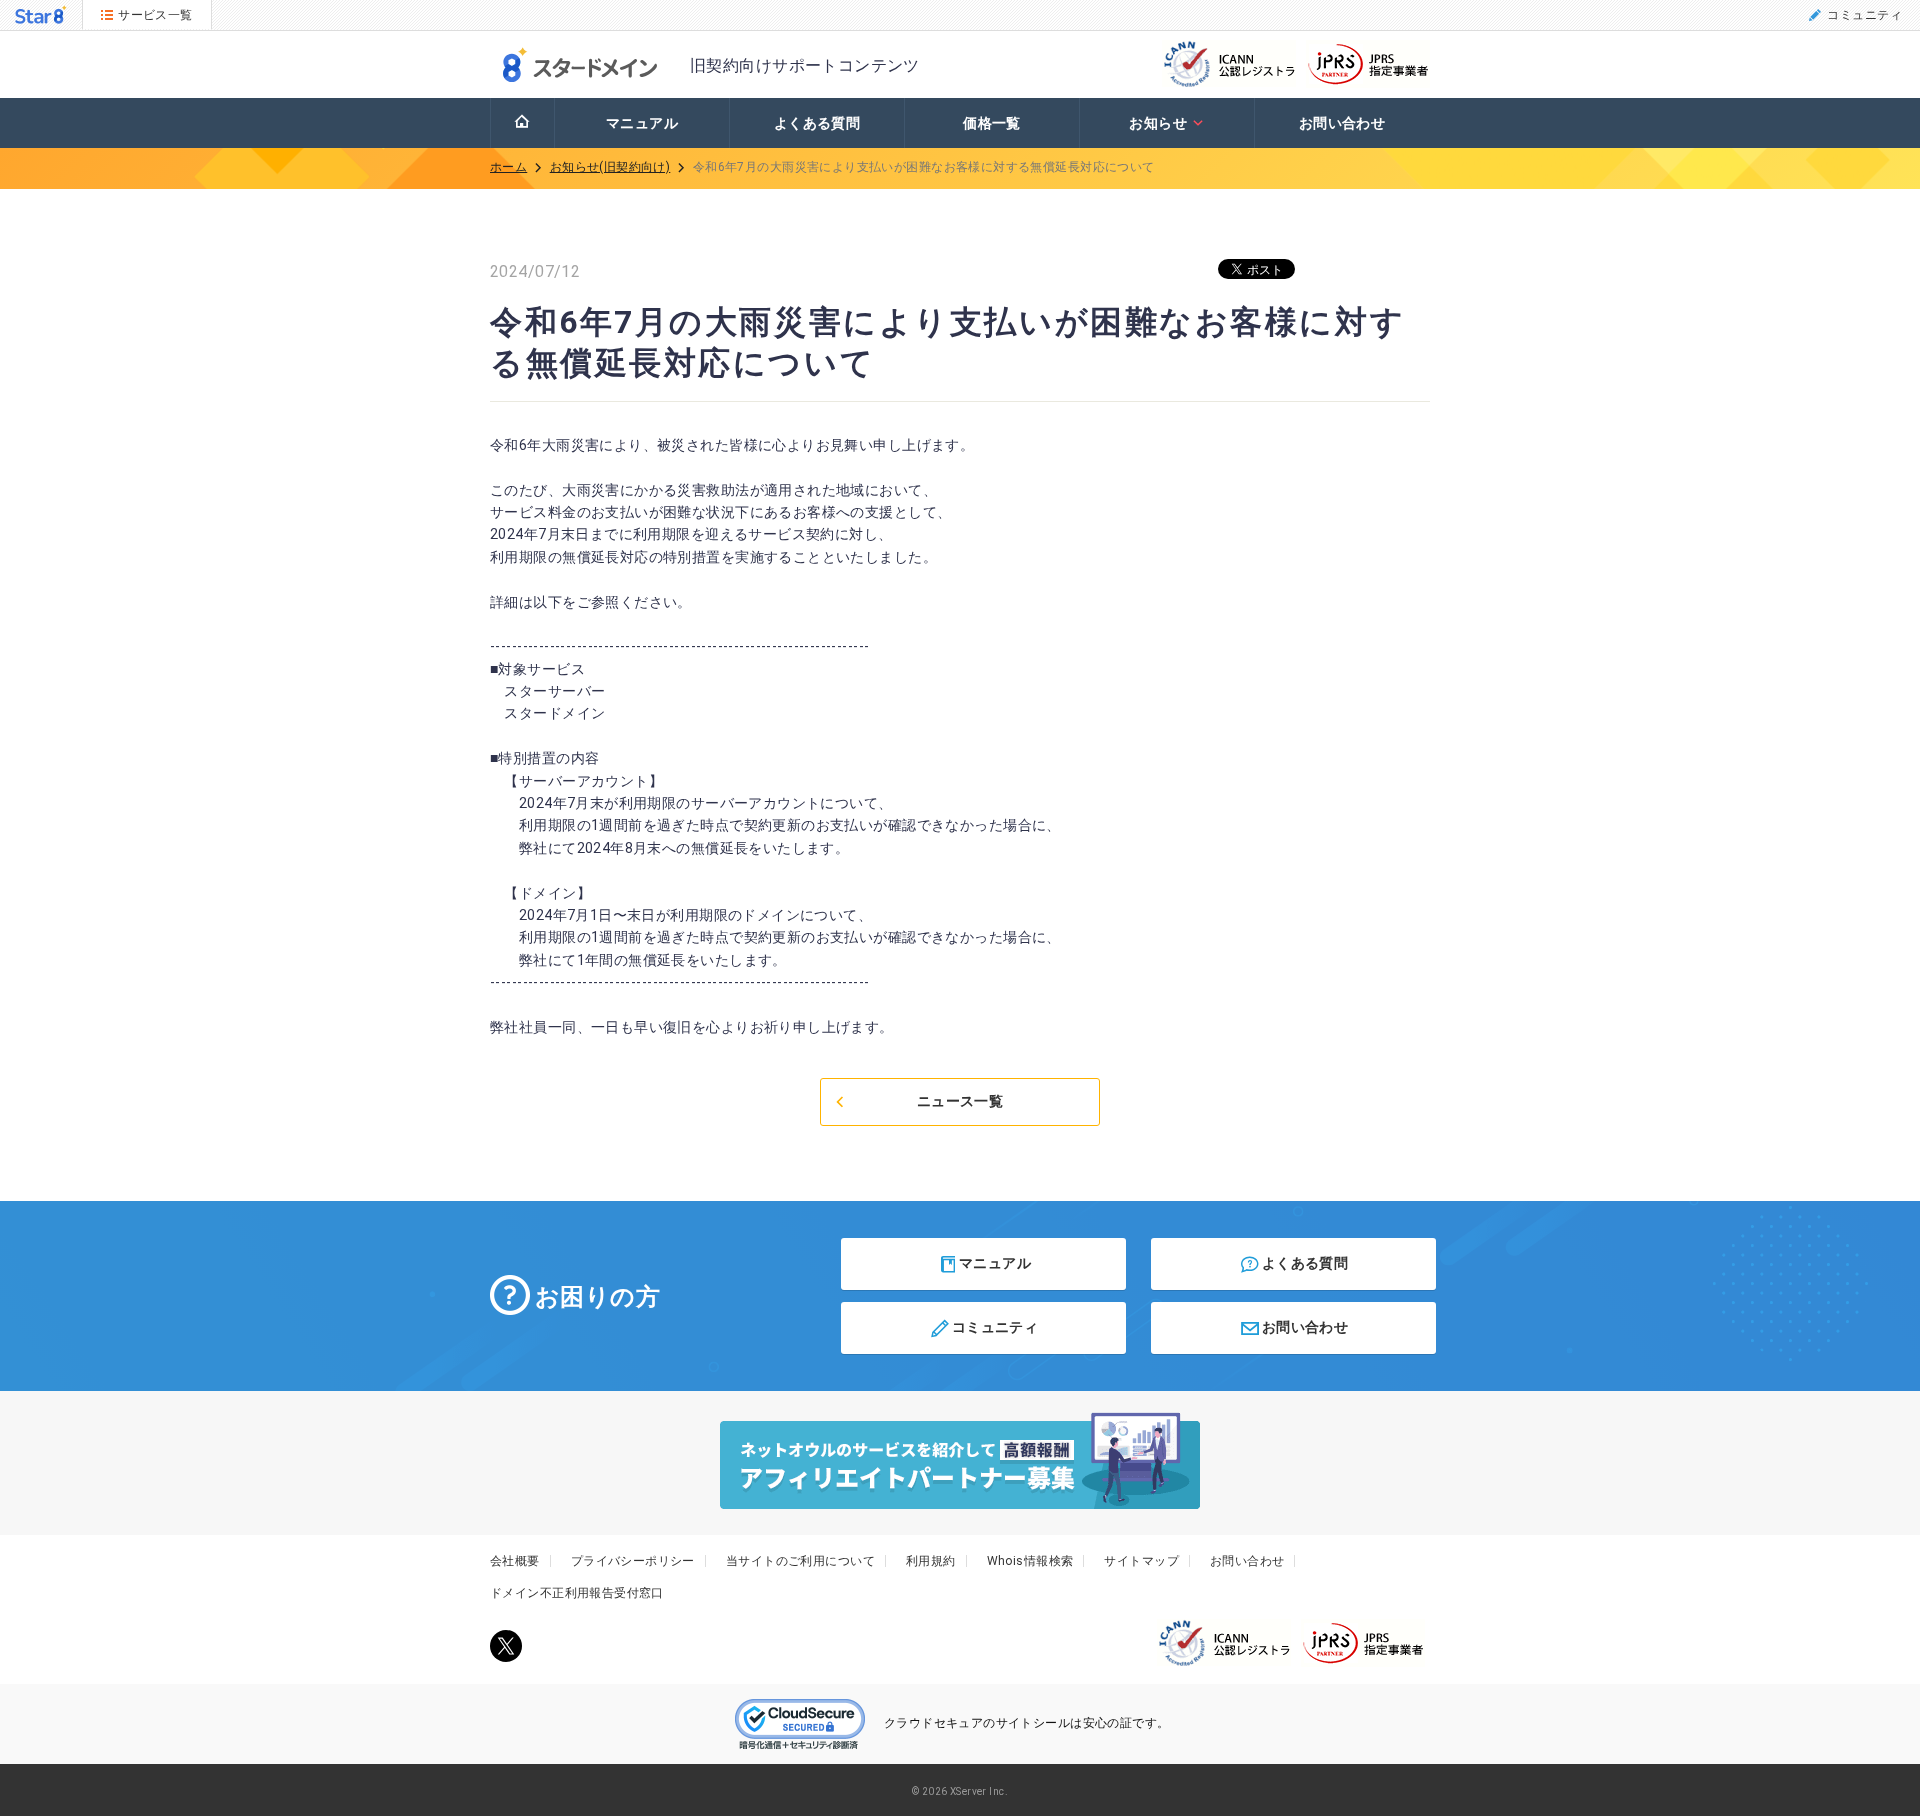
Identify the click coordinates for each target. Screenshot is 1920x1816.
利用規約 (931, 1561)
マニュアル (642, 123)
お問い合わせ (1342, 123)
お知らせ (1158, 123)
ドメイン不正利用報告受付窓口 (577, 1593)
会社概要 (515, 1561)
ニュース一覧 (960, 1101)
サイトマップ (1141, 1561)
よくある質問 (817, 123)
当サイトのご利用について (800, 1561)
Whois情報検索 (1030, 1561)
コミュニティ (1864, 15)
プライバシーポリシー (633, 1561)
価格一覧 (992, 123)
